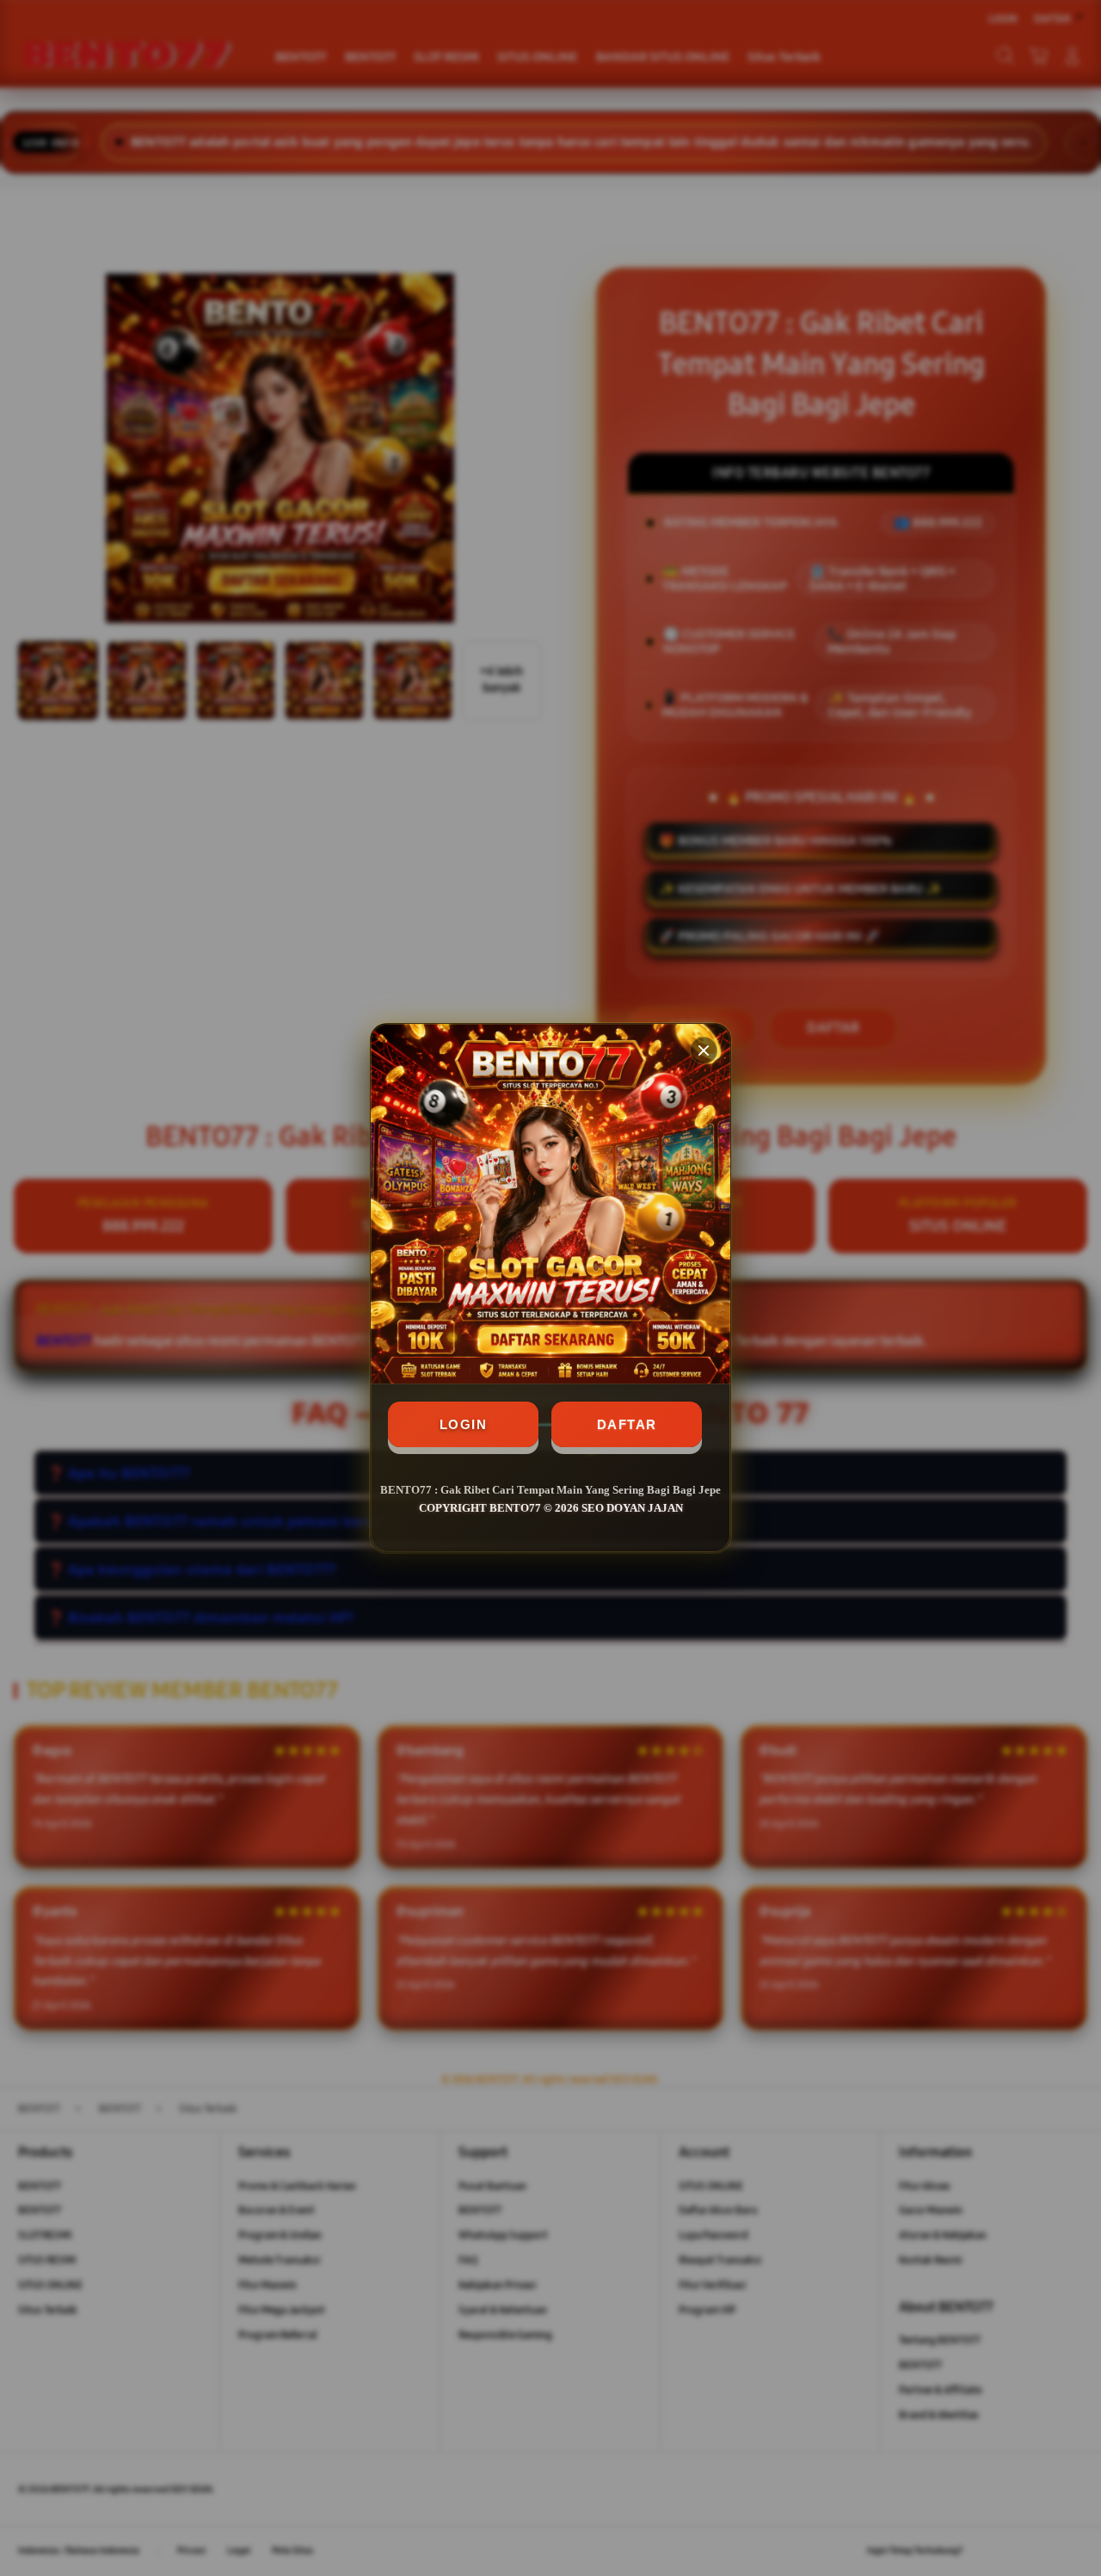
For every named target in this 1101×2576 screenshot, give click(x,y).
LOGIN (464, 1424)
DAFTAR (627, 1424)
